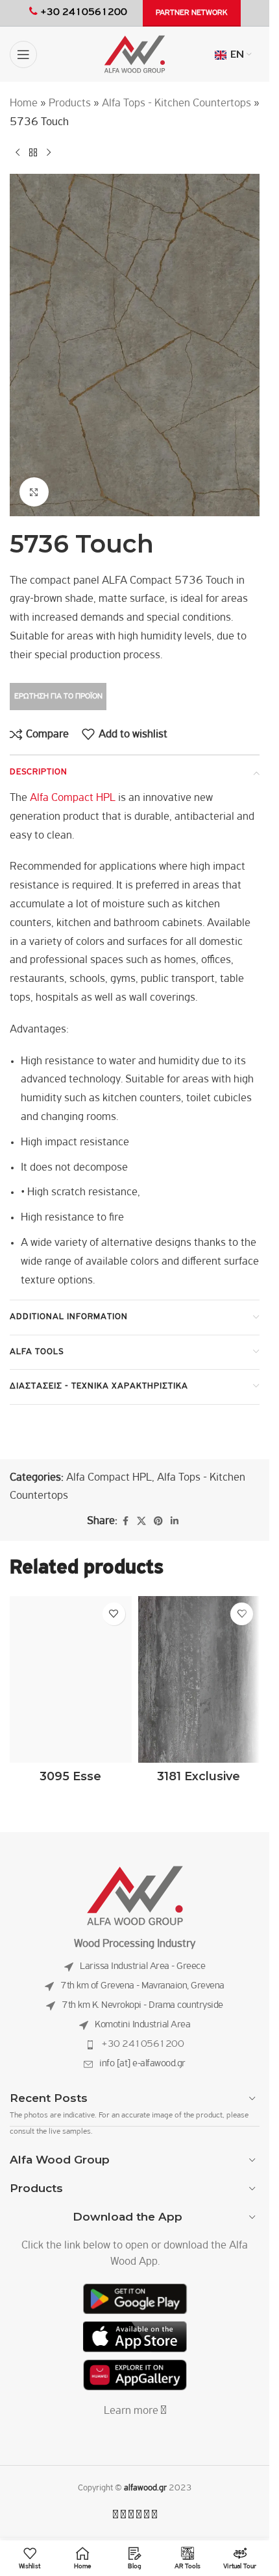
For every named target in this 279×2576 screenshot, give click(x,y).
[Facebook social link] (125, 1522)
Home (24, 104)
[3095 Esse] (71, 1679)
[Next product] (49, 153)
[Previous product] (18, 153)
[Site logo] (135, 54)
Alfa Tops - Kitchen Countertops (176, 104)
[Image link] (135, 1896)
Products (70, 104)
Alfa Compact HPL (71, 798)
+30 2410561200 (142, 2044)
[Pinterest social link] (158, 1522)
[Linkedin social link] (175, 1522)
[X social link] (141, 1522)
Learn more (132, 2411)
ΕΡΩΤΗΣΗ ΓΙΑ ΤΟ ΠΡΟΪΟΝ (58, 696)
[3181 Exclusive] (199, 1679)
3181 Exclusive (199, 1776)
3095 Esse (70, 1776)
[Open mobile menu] (23, 54)
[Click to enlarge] (34, 492)
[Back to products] (33, 153)
